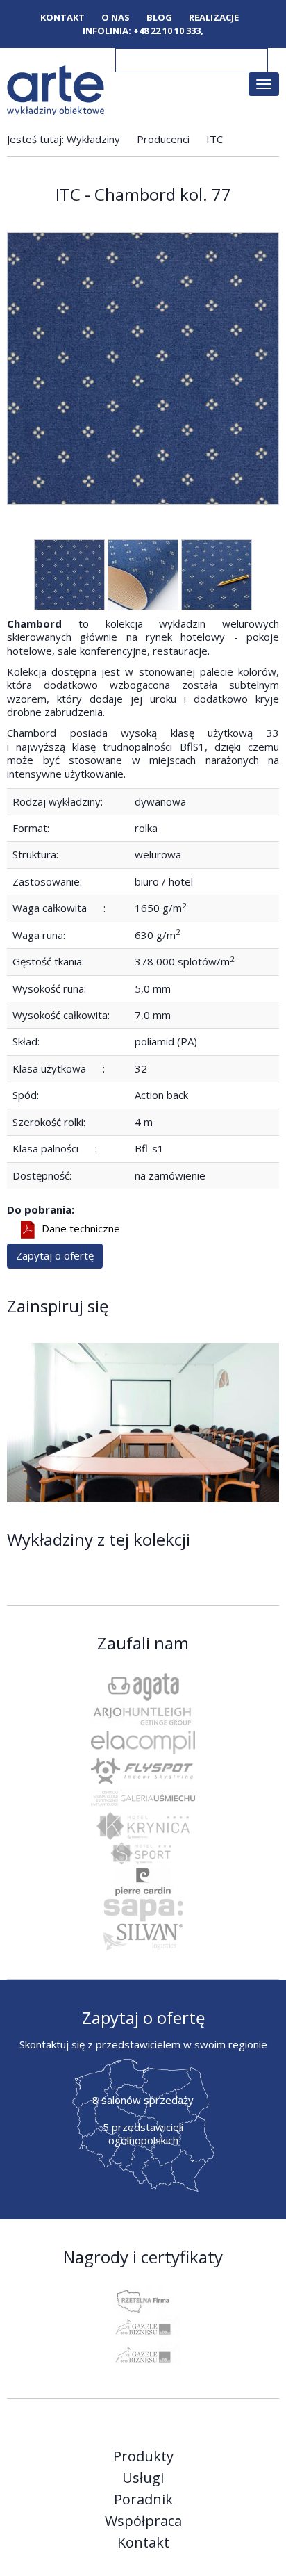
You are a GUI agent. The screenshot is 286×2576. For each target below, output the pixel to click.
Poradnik (143, 2500)
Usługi (143, 2478)
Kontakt (62, 18)
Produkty (143, 2456)
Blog (159, 18)
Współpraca (143, 2521)
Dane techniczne (81, 1229)
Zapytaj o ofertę (55, 1255)
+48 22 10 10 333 (167, 31)
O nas (116, 18)
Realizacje (214, 18)
